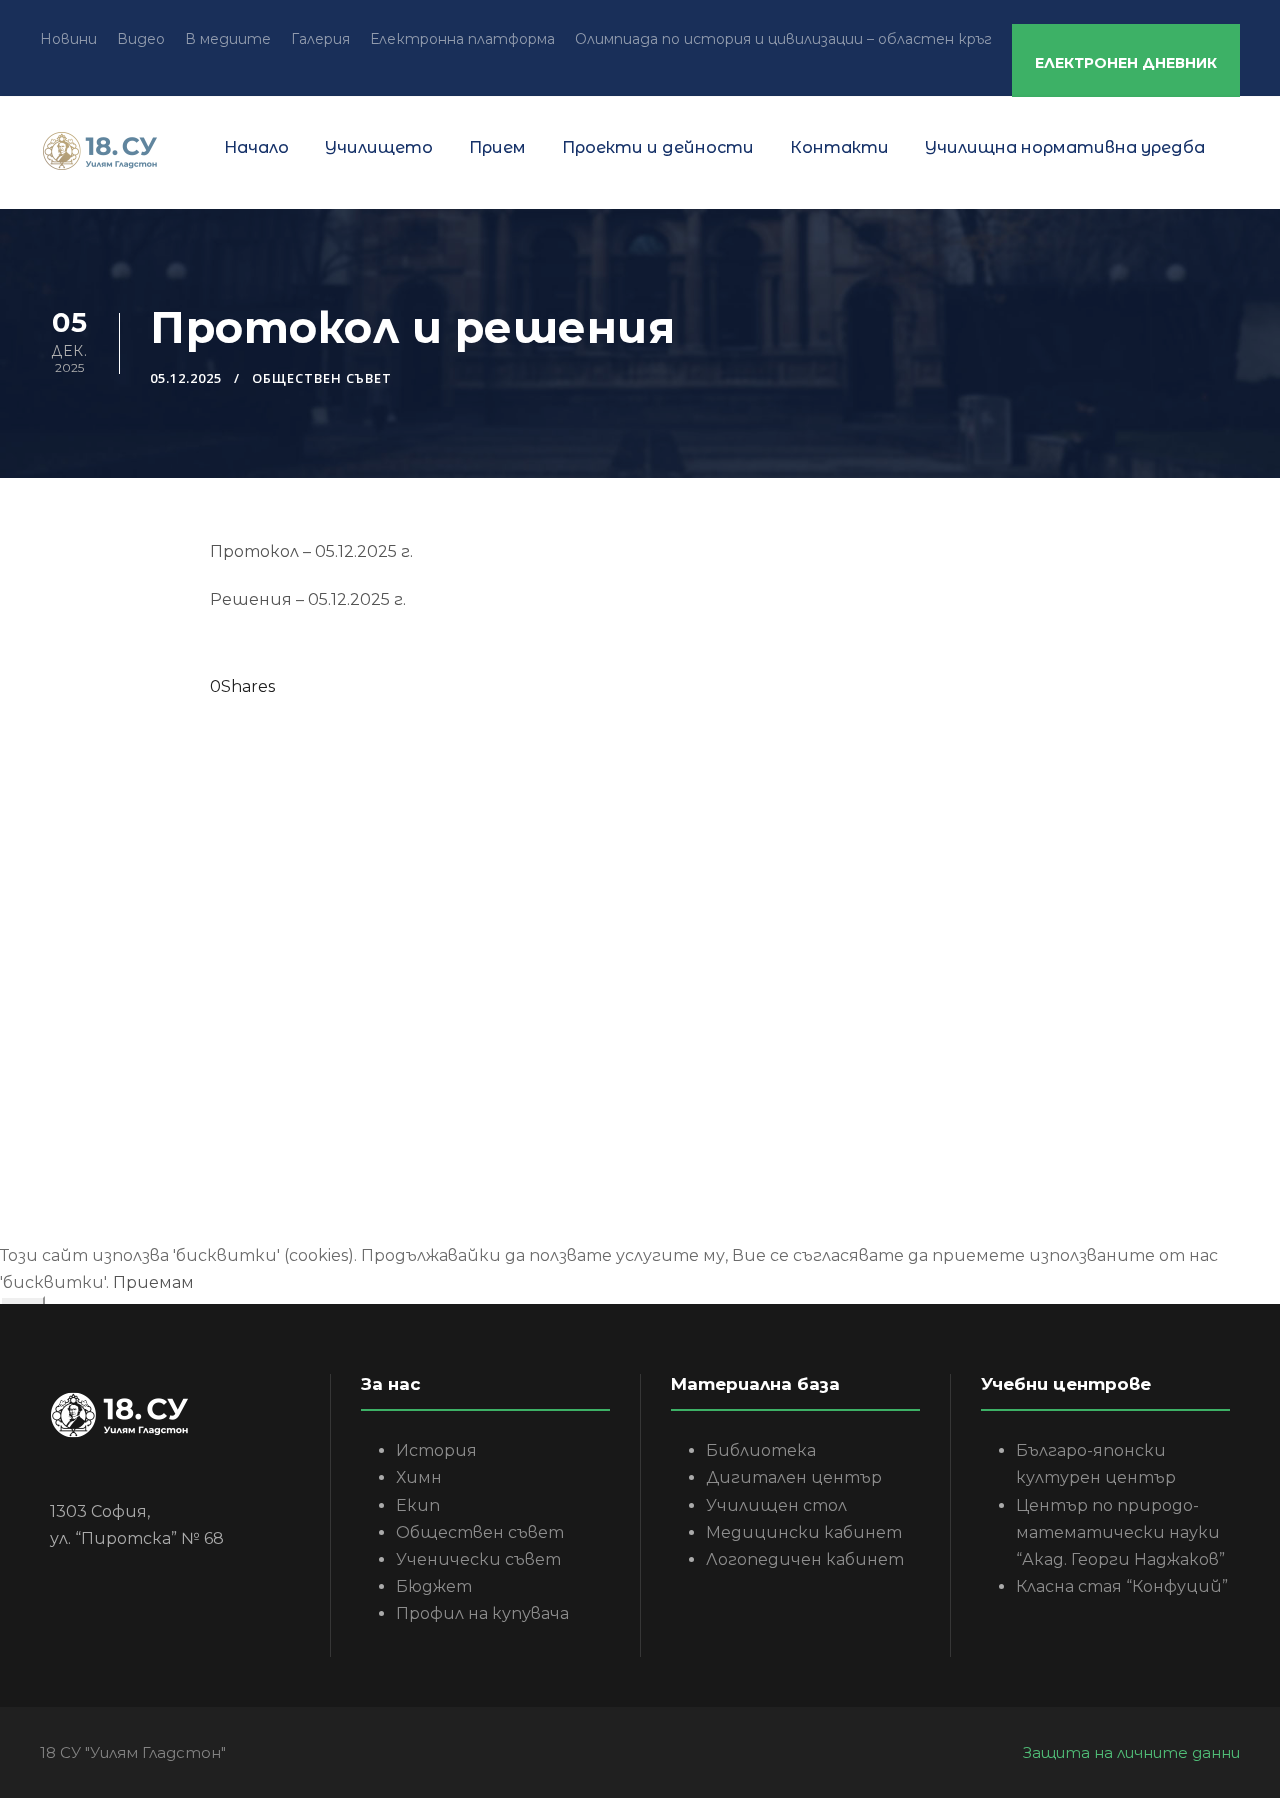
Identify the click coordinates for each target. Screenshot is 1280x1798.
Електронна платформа (462, 39)
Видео (141, 39)
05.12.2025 (186, 378)
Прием (497, 147)
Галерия (320, 39)
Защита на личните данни (1131, 1752)
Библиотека (761, 1450)
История (436, 1450)
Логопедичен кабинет (805, 1559)
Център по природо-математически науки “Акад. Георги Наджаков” (1120, 1532)
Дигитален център (794, 1477)
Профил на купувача (482, 1613)
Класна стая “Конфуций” (1122, 1586)
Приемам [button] (153, 1282)
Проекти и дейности (658, 147)
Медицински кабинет (804, 1532)
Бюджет (434, 1586)
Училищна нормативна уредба (1065, 147)
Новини (68, 39)
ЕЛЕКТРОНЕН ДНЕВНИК (1126, 63)
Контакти (839, 147)
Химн (419, 1477)
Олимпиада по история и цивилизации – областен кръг (783, 39)
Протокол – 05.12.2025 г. (311, 551)
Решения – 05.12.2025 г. (308, 599)
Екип (418, 1505)
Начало (256, 147)
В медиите (228, 39)
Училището (379, 147)
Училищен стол (776, 1505)
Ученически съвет (478, 1559)
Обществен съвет (322, 378)
